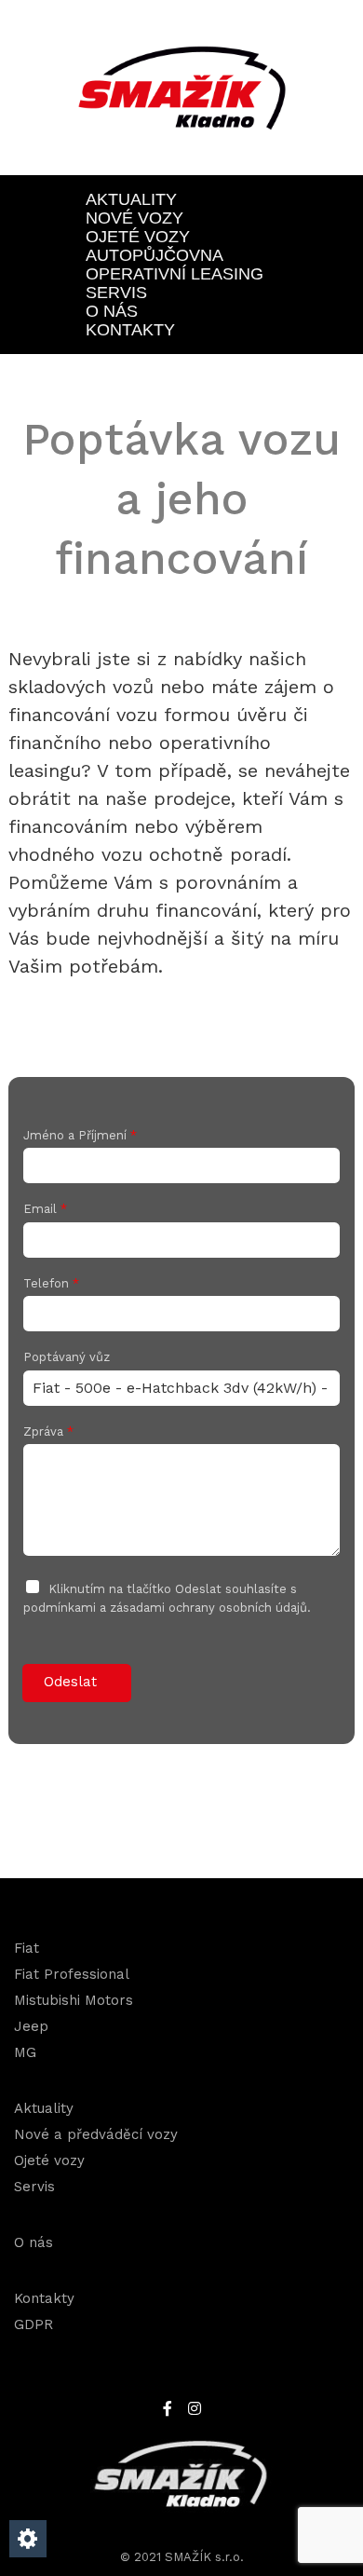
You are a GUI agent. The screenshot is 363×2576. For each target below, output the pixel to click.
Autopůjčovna (155, 255)
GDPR (34, 2324)
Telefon (51, 1283)
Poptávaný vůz (67, 1357)
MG (25, 2052)
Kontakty (130, 330)
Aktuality (131, 199)
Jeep (31, 2026)
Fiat (27, 1948)
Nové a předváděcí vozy (96, 2134)
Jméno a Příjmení (80, 1135)
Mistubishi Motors (74, 2000)
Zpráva (48, 1431)
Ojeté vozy (138, 237)
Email (45, 1209)
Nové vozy (134, 218)
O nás (112, 311)
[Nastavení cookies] (28, 2539)
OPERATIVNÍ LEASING (175, 274)
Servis (116, 293)
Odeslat (70, 1682)
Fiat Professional (72, 1974)
